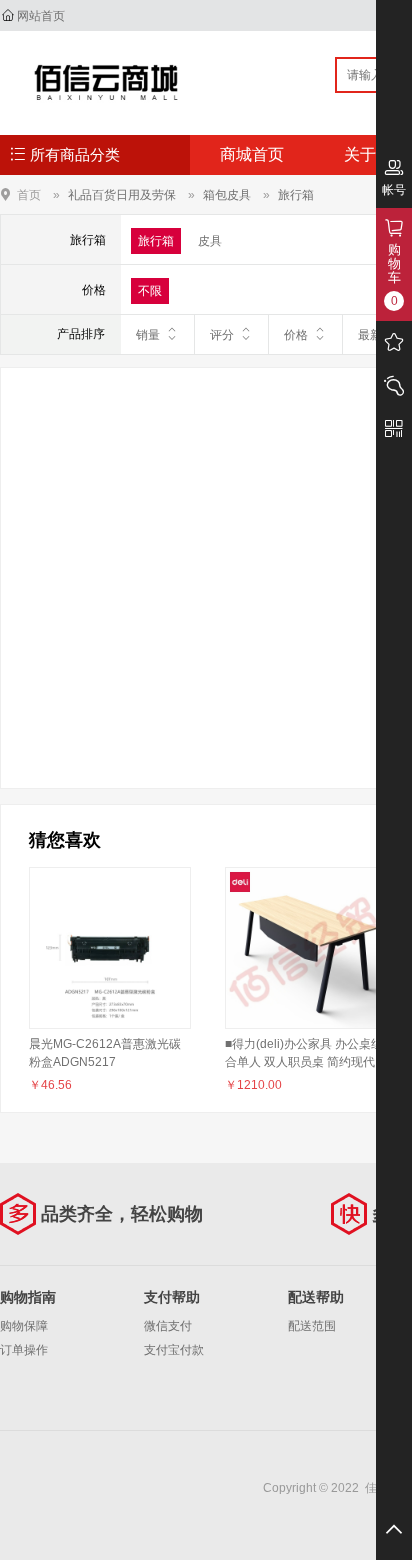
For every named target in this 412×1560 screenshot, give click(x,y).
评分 (222, 335)
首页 (29, 194)
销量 (148, 335)
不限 (150, 291)
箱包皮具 (227, 195)
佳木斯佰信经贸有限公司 (106, 82)
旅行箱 (296, 195)
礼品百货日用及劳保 (122, 195)
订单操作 (24, 1350)
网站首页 (41, 16)
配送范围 (312, 1326)
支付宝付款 (174, 1350)
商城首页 (252, 154)
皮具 (210, 241)
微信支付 (168, 1326)
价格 (296, 335)
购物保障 (24, 1326)
